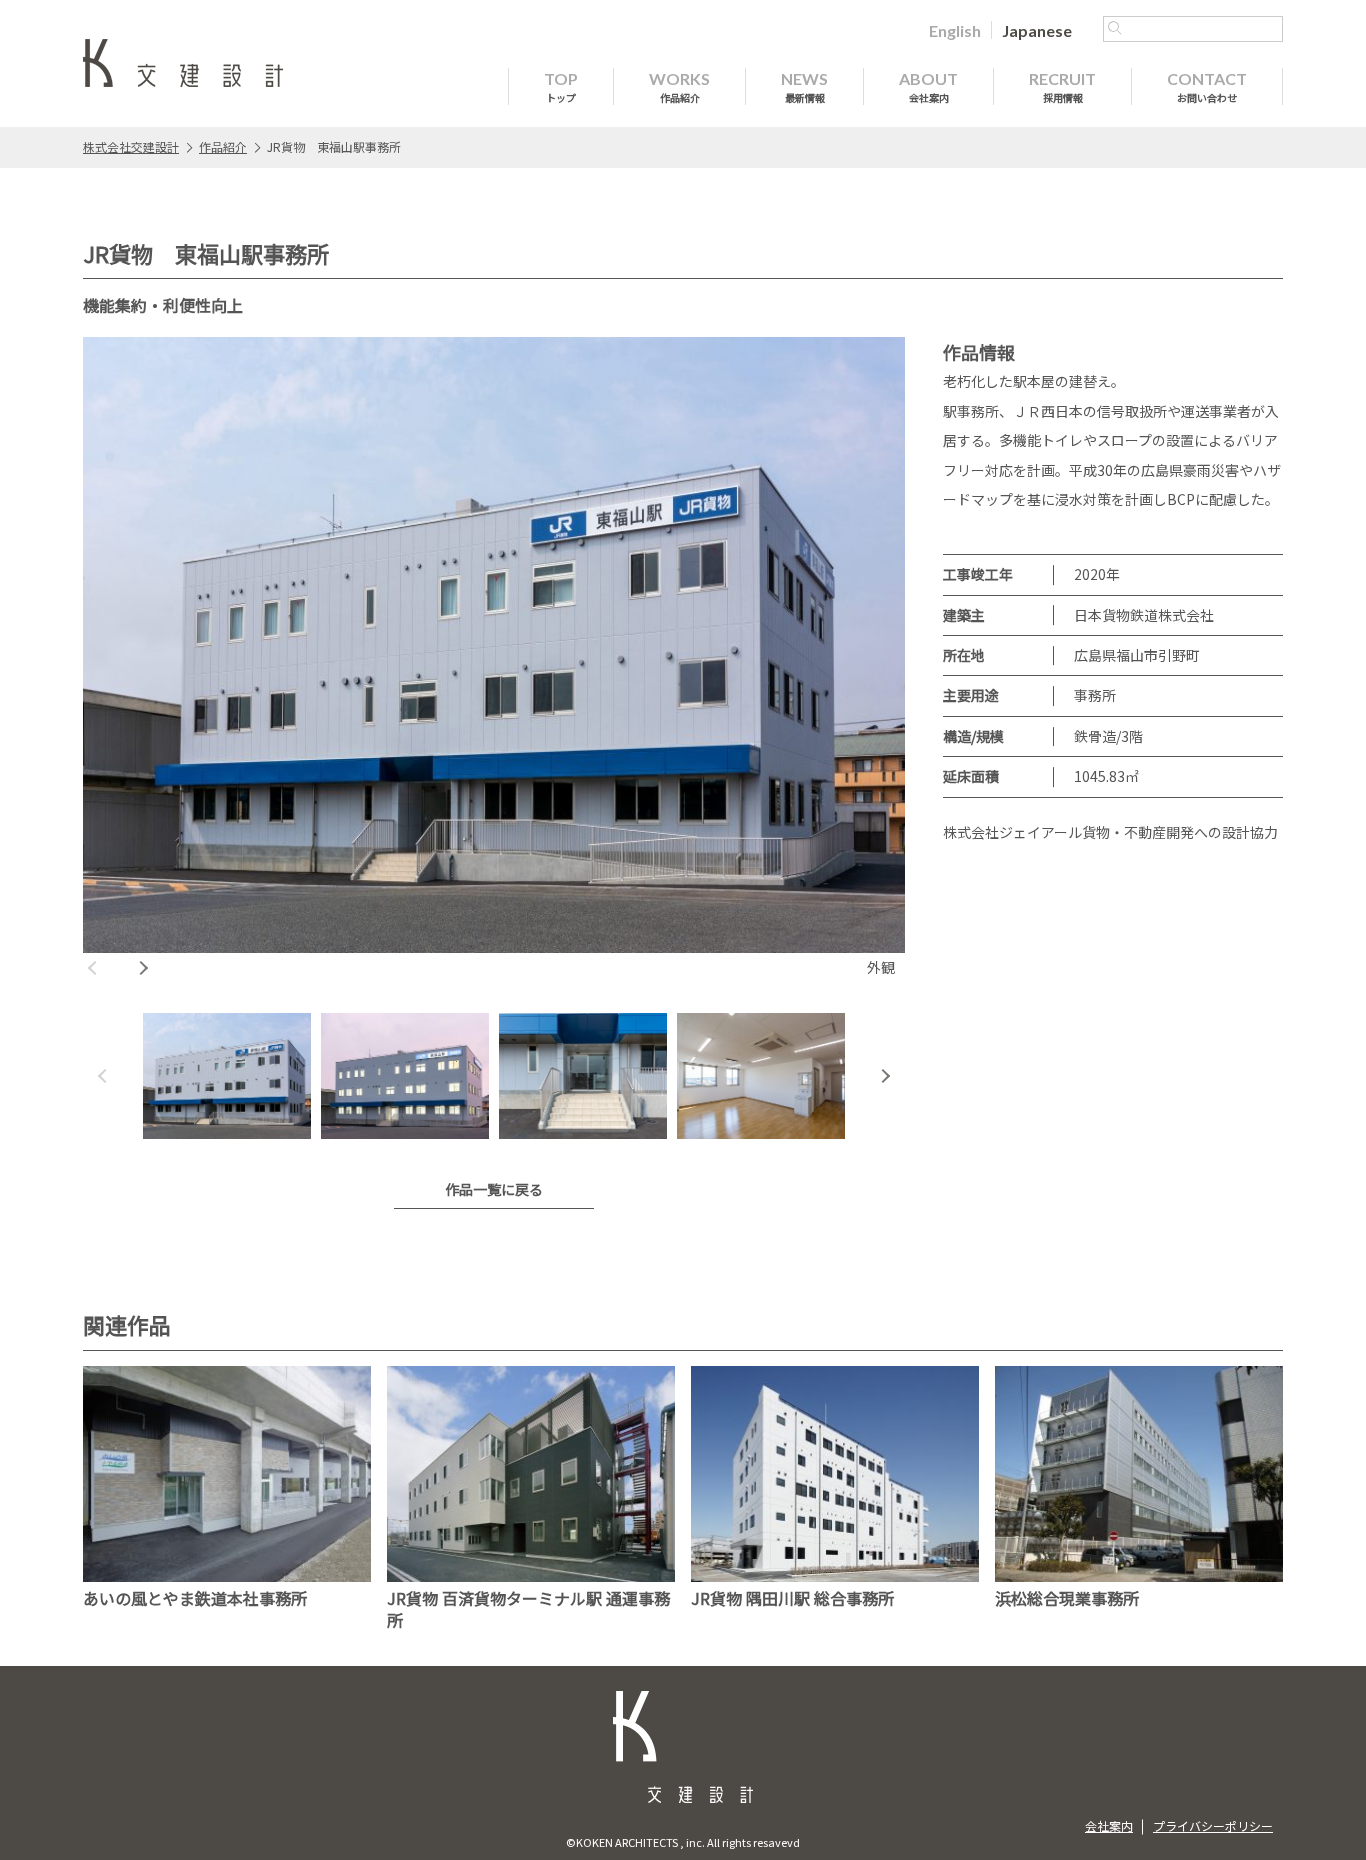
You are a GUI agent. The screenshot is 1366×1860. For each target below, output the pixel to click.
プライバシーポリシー (1213, 1825)
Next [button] (143, 968)
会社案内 (1109, 1825)
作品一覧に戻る (494, 1189)
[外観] (494, 645)
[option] (494, 660)
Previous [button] (93, 968)
